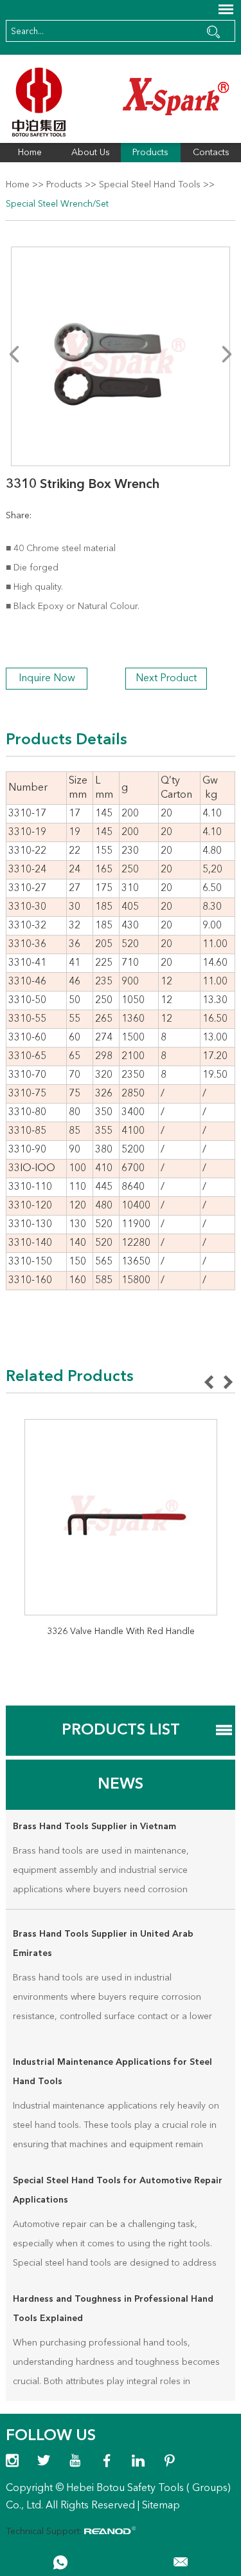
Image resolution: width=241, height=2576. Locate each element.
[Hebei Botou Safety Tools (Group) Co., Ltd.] (120, 102)
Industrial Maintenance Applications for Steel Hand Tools (112, 2072)
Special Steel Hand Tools (150, 185)
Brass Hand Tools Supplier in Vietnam (94, 1827)
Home (30, 153)
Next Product (166, 679)
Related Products (70, 1377)
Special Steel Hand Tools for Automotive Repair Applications (118, 2190)
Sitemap (161, 2506)
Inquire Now (47, 679)
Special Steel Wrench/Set (57, 204)
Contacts (211, 153)
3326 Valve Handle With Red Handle (121, 1631)
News (121, 1785)
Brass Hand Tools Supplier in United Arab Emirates (103, 1944)
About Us (91, 153)
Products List (121, 1731)
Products (150, 153)
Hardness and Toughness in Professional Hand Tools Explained (113, 2309)
